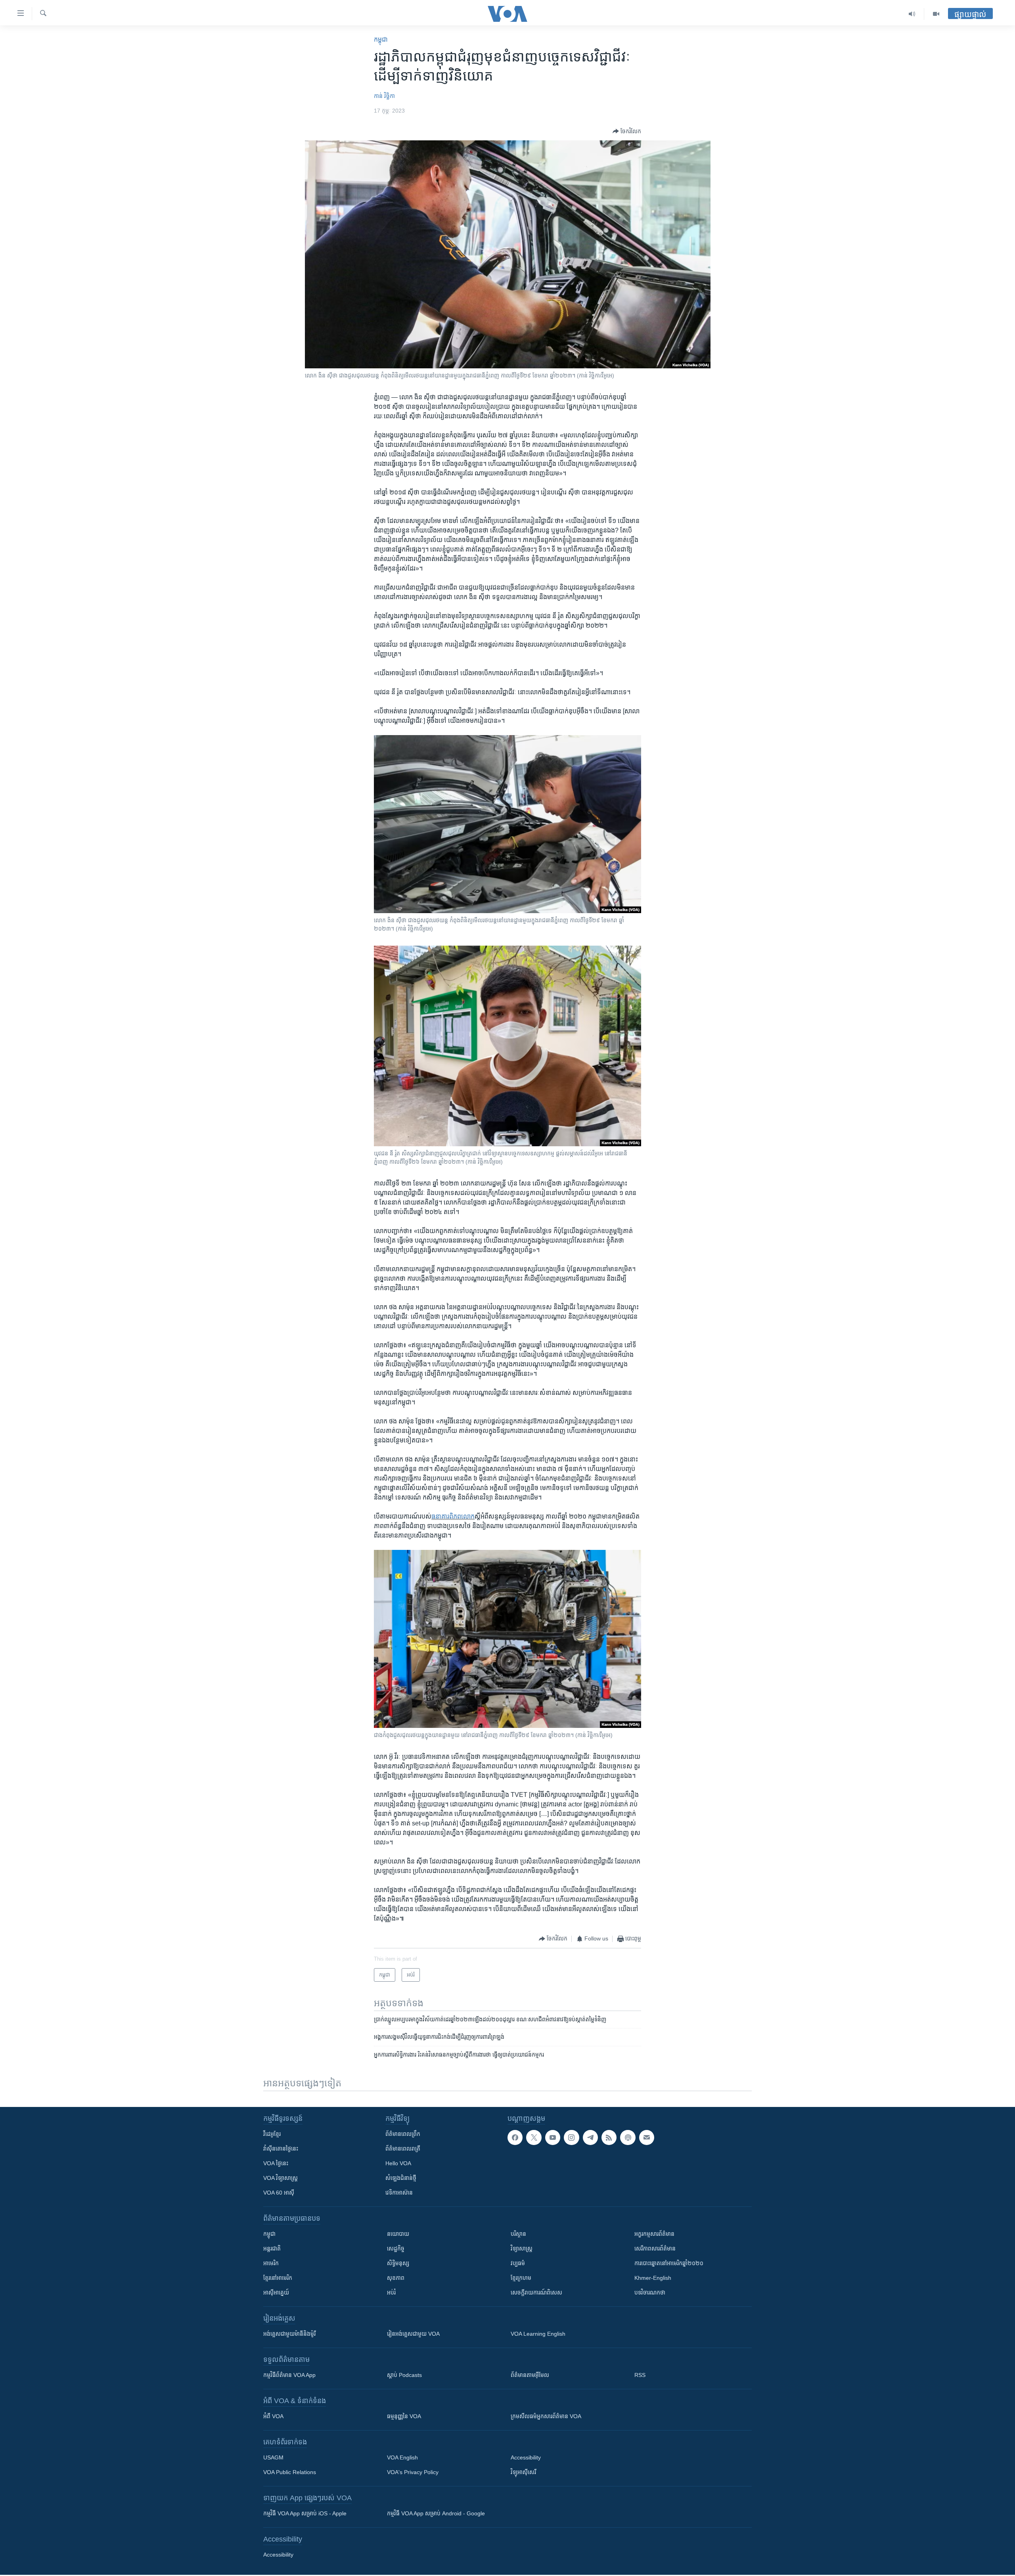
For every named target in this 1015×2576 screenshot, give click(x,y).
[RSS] (609, 2137)
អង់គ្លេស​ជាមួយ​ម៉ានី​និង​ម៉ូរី (289, 2334)
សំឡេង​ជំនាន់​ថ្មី (401, 2178)
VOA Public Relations (290, 2472)
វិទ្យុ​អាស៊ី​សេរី (523, 2472)
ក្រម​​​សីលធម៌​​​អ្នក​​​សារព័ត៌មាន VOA (546, 2416)
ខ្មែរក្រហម (521, 2278)
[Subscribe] (647, 2137)
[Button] (627, 131)
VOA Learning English (538, 2334)
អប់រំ (391, 2293)
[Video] (936, 14)
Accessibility (526, 2457)
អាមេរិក (271, 2263)
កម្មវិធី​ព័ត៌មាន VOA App (289, 2375)
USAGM (273, 2457)
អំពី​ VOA (273, 2416)
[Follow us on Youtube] (553, 2137)
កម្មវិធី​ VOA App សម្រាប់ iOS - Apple (305, 2513)
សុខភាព (396, 2278)
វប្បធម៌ (518, 2263)
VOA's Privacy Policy (413, 2472)
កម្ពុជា (381, 39)
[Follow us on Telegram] (590, 2137)
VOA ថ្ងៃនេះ (276, 2163)
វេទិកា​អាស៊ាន (399, 2193)
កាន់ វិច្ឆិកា (384, 96)
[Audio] (912, 14)
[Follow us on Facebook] (515, 2137)
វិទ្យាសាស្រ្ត (522, 2248)
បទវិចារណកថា (650, 2293)
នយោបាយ (398, 2234)
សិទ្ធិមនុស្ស (398, 2263)
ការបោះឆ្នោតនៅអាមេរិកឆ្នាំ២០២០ (669, 2263)
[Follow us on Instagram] (571, 2137)
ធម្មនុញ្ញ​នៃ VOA (404, 2416)
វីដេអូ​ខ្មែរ (272, 2134)
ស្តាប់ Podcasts (404, 2375)
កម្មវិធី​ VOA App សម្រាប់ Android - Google (436, 2513)
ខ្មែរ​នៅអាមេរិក (278, 2278)
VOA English (402, 2457)
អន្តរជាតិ (272, 2248)
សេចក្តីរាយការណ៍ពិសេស (536, 2293)
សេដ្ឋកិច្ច (396, 2248)
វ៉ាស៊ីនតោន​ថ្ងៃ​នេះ (281, 2149)
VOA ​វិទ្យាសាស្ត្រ (281, 2178)
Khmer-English (653, 2278)
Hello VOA (398, 2163)
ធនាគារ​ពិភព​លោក (453, 1516)
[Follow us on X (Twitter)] (534, 2137)
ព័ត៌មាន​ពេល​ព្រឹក (403, 2134)
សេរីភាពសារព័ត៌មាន (655, 2248)
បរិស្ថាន (518, 2234)
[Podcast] (628, 2137)
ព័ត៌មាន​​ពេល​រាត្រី (403, 2149)
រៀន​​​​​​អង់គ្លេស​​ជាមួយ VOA (413, 2334)
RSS (640, 2375)
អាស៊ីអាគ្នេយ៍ (276, 2293)
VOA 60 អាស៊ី (279, 2193)
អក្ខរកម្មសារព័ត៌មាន (654, 2234)
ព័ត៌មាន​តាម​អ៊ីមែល (530, 2375)
